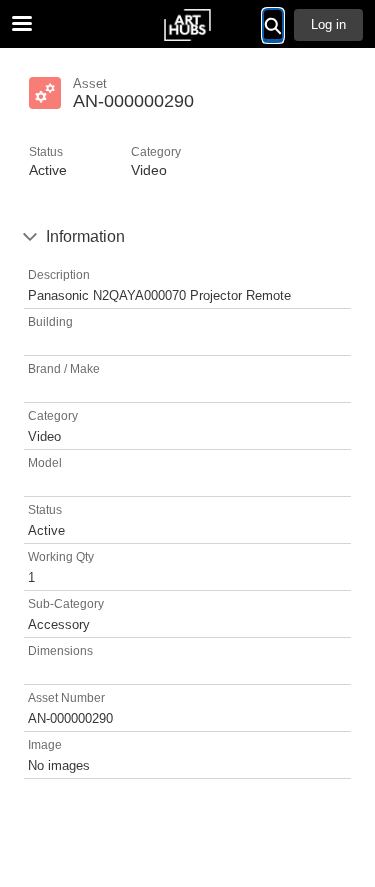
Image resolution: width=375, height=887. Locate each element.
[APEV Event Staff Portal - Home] (188, 25)
